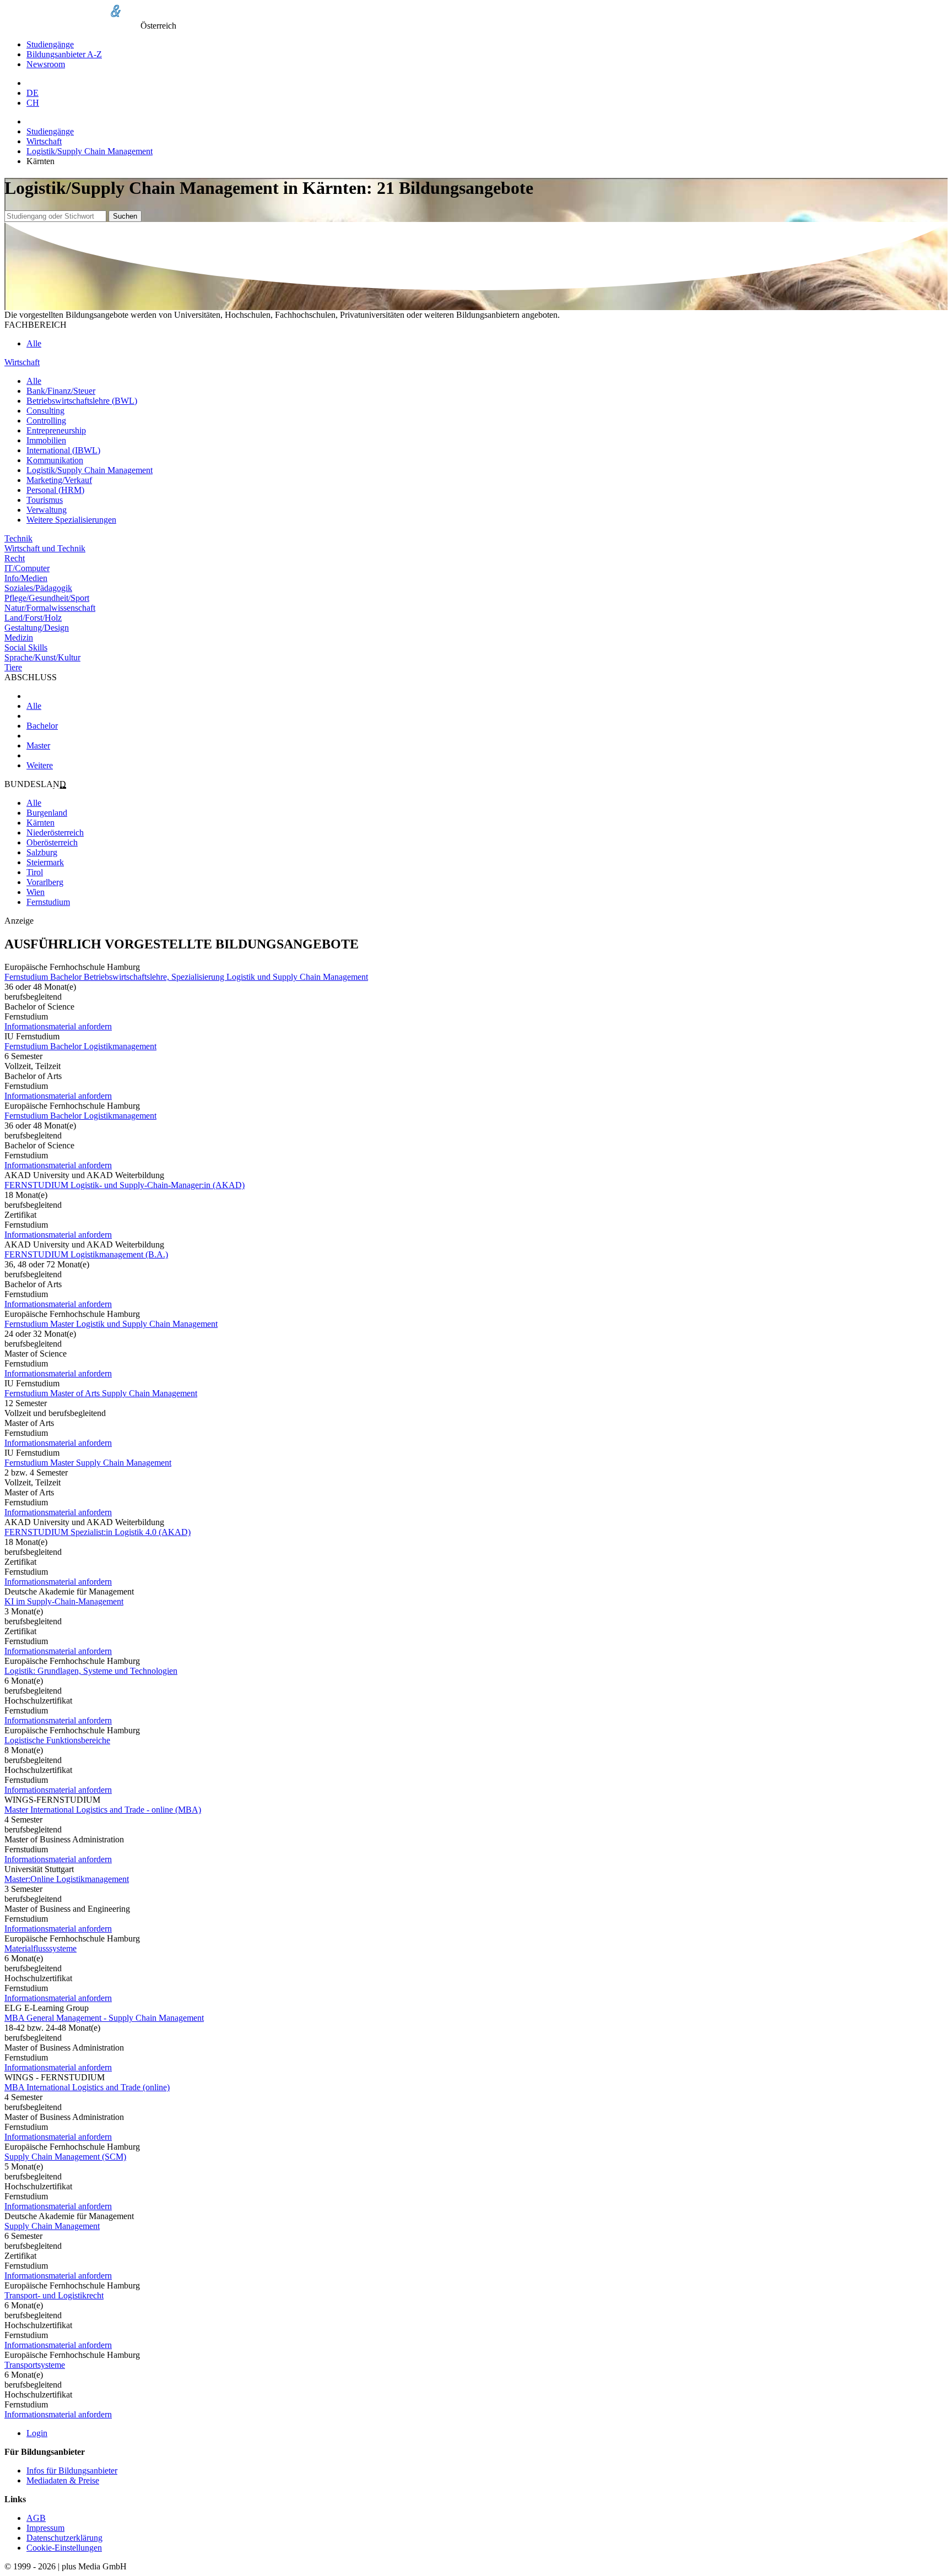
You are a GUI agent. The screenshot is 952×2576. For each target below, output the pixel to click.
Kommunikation (55, 460)
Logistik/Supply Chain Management (90, 151)
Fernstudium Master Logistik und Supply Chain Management (111, 1324)
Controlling (46, 421)
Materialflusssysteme (40, 1948)
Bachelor (42, 726)
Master (38, 745)
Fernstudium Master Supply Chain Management (88, 1463)
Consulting (45, 411)
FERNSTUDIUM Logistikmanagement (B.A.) (86, 1254)
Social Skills (26, 647)
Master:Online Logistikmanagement (67, 1879)
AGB (36, 2518)
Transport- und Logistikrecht (54, 2295)
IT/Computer (27, 568)
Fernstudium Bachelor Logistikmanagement (80, 1046)
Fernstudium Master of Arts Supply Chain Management (101, 1393)
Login (37, 2433)
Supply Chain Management (52, 2226)
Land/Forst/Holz (33, 618)
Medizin (19, 638)
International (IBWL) (63, 450)
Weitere (40, 765)
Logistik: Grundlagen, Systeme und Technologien (91, 1671)
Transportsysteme (35, 2365)
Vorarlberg (45, 882)
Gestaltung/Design (37, 628)
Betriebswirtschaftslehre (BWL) (82, 401)
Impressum (45, 2528)
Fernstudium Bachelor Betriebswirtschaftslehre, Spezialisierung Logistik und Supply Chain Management (186, 977)
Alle (34, 343)
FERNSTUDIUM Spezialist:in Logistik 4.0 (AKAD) (98, 1532)
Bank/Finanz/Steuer (61, 391)
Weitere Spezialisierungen (71, 520)
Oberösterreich (52, 842)
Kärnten (40, 823)
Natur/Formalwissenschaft (50, 608)
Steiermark (45, 862)
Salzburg (42, 852)
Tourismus (45, 500)
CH (33, 103)
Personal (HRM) (55, 490)
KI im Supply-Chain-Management (64, 1601)
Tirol (35, 872)
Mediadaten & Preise (63, 2480)
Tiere (13, 667)
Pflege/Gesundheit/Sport (47, 598)
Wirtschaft (44, 141)
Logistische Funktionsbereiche (57, 1740)
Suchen (125, 216)
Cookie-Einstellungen (64, 2548)
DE (33, 93)
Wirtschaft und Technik (45, 548)
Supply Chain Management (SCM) (65, 2157)
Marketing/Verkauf (59, 480)
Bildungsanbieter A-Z (64, 54)
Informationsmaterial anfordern (58, 1026)
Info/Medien (26, 578)
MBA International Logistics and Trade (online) (87, 2087)
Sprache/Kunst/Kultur (42, 657)
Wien (36, 892)
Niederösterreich (55, 833)
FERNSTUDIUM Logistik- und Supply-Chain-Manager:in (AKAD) (125, 1185)
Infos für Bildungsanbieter (72, 2471)
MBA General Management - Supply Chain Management (104, 2018)
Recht (15, 558)
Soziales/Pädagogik (38, 588)
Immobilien (46, 440)
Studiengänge (50, 44)
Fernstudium (48, 902)
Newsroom (46, 64)
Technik (18, 538)
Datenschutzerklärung (64, 2538)
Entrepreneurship (56, 430)
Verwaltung (47, 510)
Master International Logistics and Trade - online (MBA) (103, 1810)
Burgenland (47, 813)
